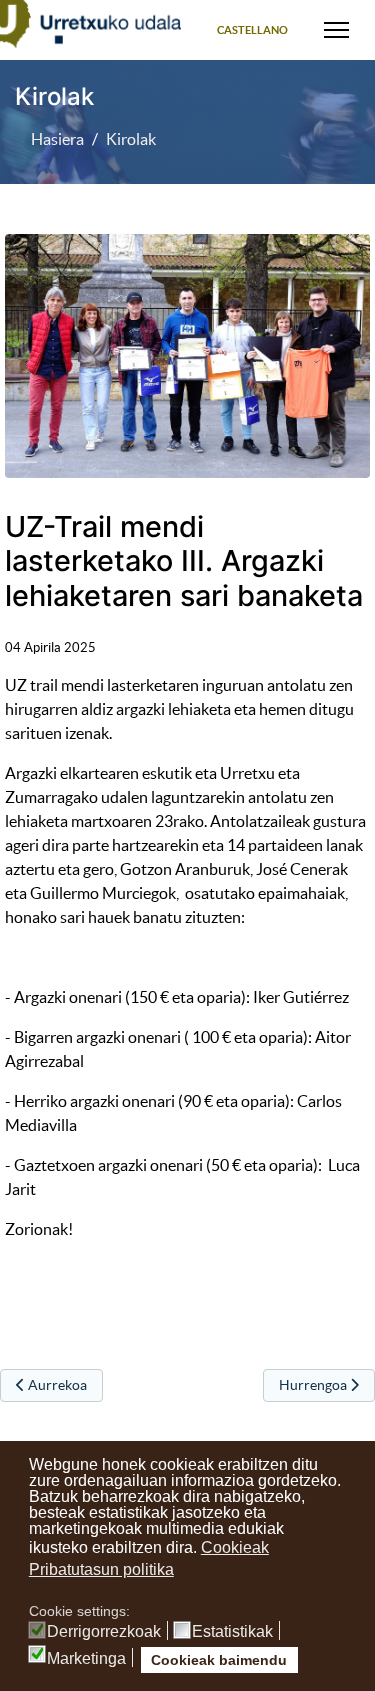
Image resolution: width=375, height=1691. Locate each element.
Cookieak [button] (235, 1547)
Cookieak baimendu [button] (219, 1660)
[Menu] (336, 30)
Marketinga (86, 1659)
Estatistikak (232, 1632)
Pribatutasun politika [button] (101, 1569)
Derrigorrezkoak (104, 1632)
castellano (252, 30)
